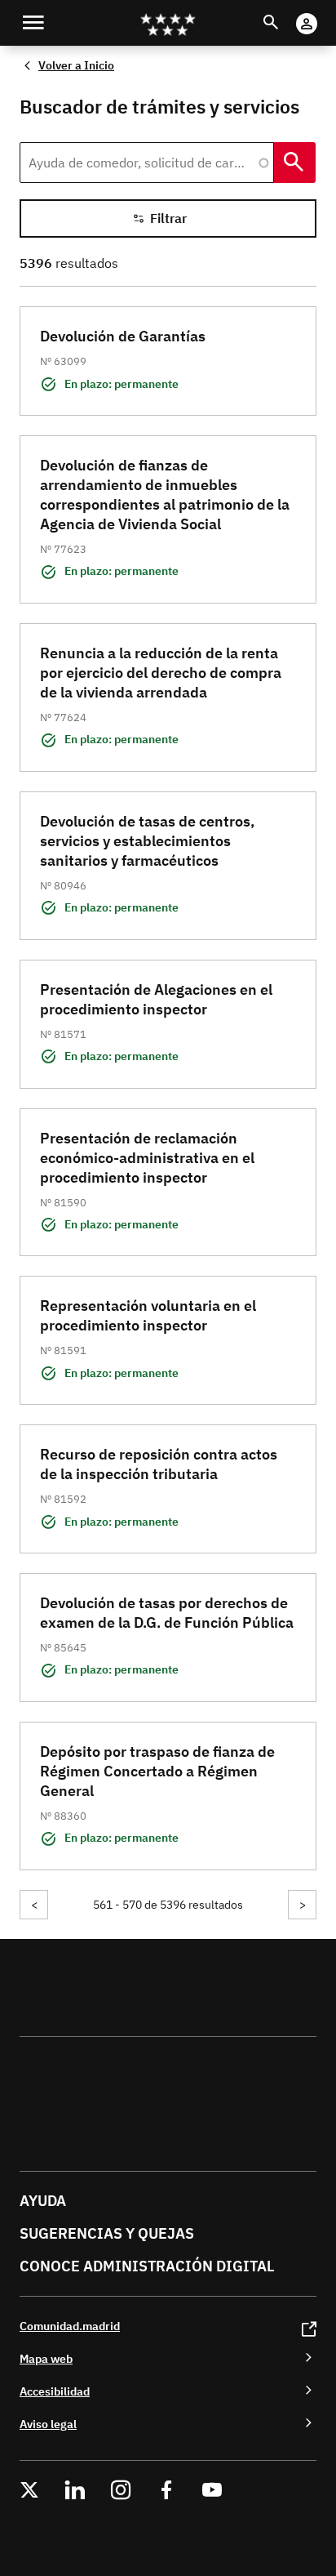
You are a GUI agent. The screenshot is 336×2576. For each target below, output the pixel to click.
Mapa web (46, 2358)
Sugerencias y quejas (107, 2233)
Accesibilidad (55, 2391)
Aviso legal (48, 2424)
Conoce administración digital (147, 2266)
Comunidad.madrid (70, 2326)
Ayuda (43, 2201)
